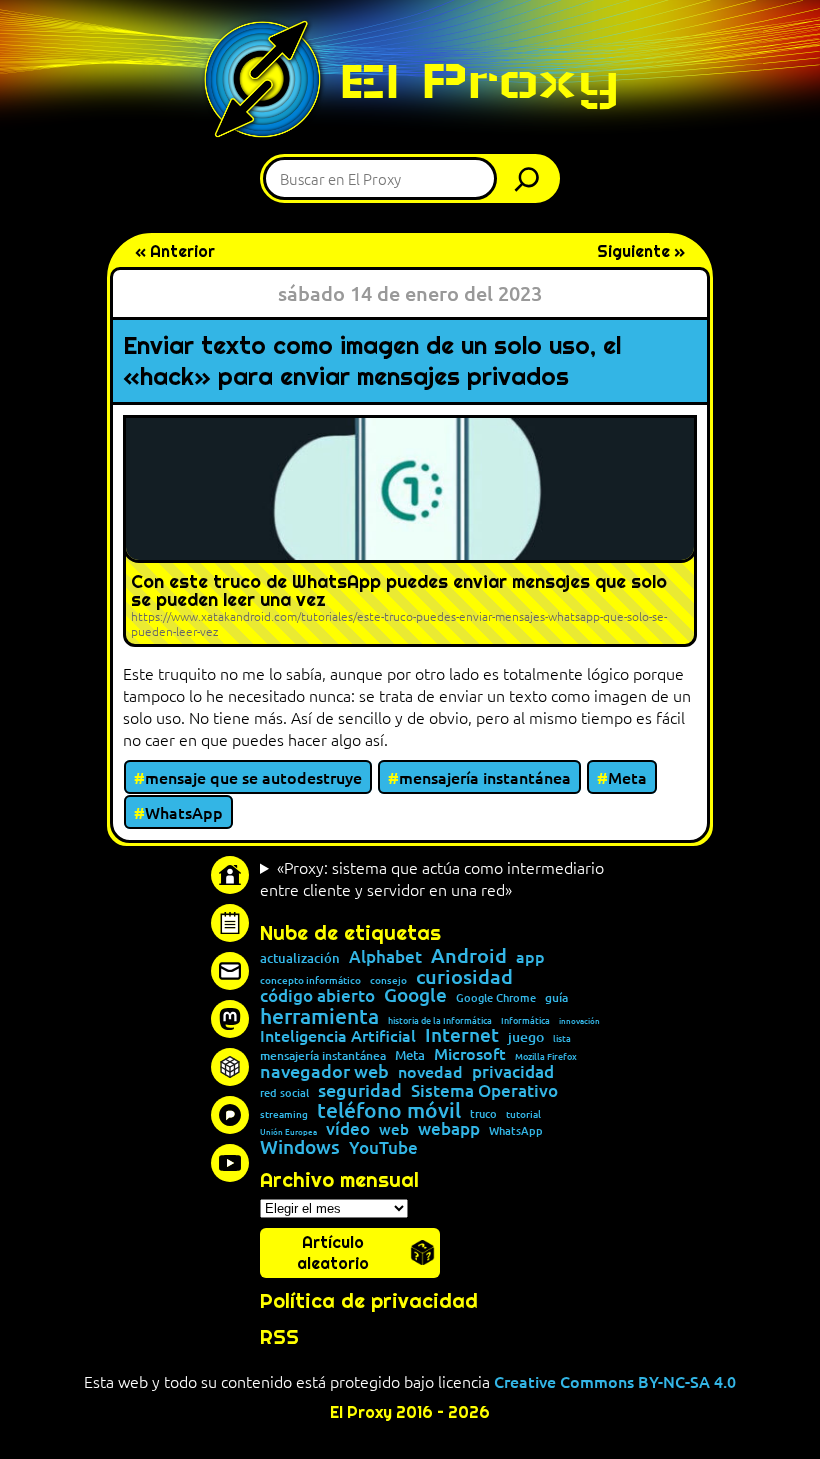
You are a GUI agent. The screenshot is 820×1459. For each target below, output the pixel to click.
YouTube (383, 1148)
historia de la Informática (440, 1020)
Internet (462, 1035)
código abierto (317, 995)
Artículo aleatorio (333, 1253)
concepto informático (310, 980)
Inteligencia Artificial (338, 1036)
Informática (525, 1020)
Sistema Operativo (484, 1090)
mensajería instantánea (485, 777)
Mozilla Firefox (546, 1056)
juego (526, 1037)
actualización (300, 958)
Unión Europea (288, 1131)
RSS (279, 1337)
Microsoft (470, 1054)
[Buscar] (532, 178)
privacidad (513, 1072)
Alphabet (385, 956)
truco (483, 1114)
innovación (579, 1020)
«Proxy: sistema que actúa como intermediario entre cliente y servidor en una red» (432, 878)
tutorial (523, 1114)
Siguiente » (641, 251)
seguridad (360, 1090)
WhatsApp (184, 812)
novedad (430, 1071)
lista (562, 1039)
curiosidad (464, 976)
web (394, 1129)
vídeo (348, 1128)
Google (415, 995)
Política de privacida (362, 1301)
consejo (388, 980)
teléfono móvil (389, 1109)
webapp (449, 1128)
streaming (284, 1114)
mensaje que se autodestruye (253, 777)
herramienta (319, 1015)
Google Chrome (496, 997)
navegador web (324, 1071)
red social (284, 1092)
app (530, 956)
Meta (627, 777)
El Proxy (479, 80)
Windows (300, 1147)
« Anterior (175, 251)
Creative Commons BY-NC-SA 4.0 (615, 1381)
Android (469, 956)
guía (556, 998)
